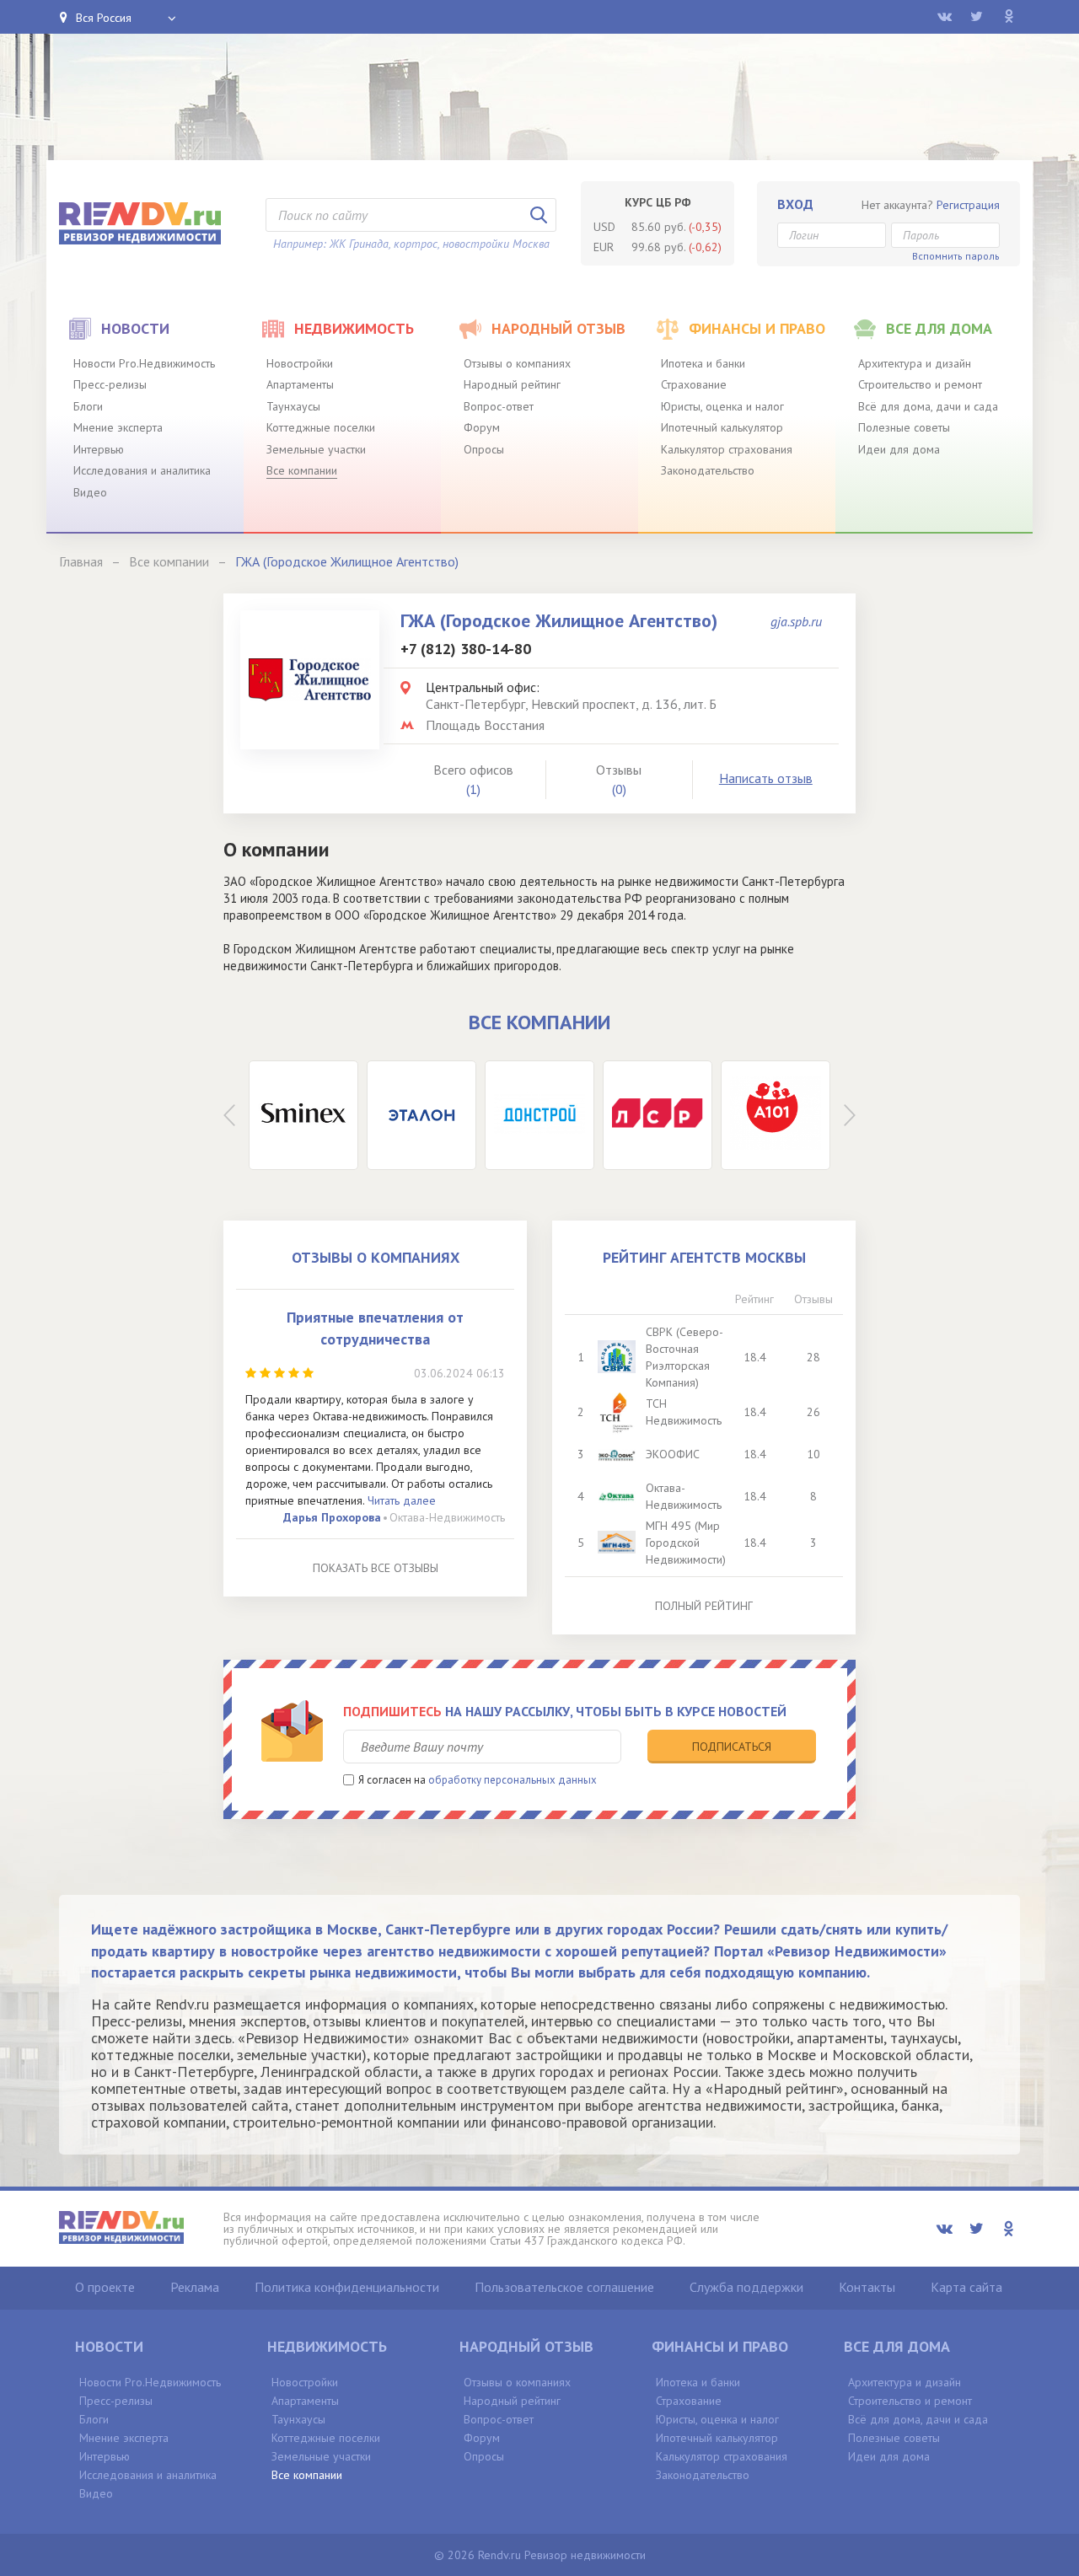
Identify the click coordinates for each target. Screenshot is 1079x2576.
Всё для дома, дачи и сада (928, 406)
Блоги (88, 406)
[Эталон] (421, 1115)
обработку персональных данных (513, 1780)
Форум (482, 427)
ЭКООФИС (673, 1454)
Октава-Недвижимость (447, 1517)
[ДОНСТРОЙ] (539, 1115)
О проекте (105, 2287)
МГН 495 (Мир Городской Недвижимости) (686, 1543)
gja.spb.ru (796, 621)
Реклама (195, 2287)
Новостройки (300, 363)
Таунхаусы (293, 406)
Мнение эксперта (118, 427)
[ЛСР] (658, 1115)
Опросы (484, 449)
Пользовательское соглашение (564, 2287)
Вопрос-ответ (499, 406)
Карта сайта (966, 2287)
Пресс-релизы (110, 384)
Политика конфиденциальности (347, 2287)
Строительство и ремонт (920, 384)
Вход (795, 204)
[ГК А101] (776, 1115)
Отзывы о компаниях (517, 363)
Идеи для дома (899, 449)
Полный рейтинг (704, 1606)
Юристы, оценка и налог (722, 406)
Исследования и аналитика (142, 470)
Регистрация (968, 205)
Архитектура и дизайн (915, 363)
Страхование (694, 384)
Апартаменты (300, 384)
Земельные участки (316, 449)
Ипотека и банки (703, 363)
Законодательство (708, 470)
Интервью (99, 449)
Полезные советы (904, 427)
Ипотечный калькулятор (722, 427)
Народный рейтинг (512, 384)
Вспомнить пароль (956, 256)
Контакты (867, 2287)
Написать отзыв (766, 778)
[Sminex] (303, 1115)
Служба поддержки (746, 2287)
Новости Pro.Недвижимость (144, 363)
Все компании (302, 470)
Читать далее (402, 1500)
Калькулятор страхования (727, 449)
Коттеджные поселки (321, 427)
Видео (90, 492)
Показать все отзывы (376, 1568)
